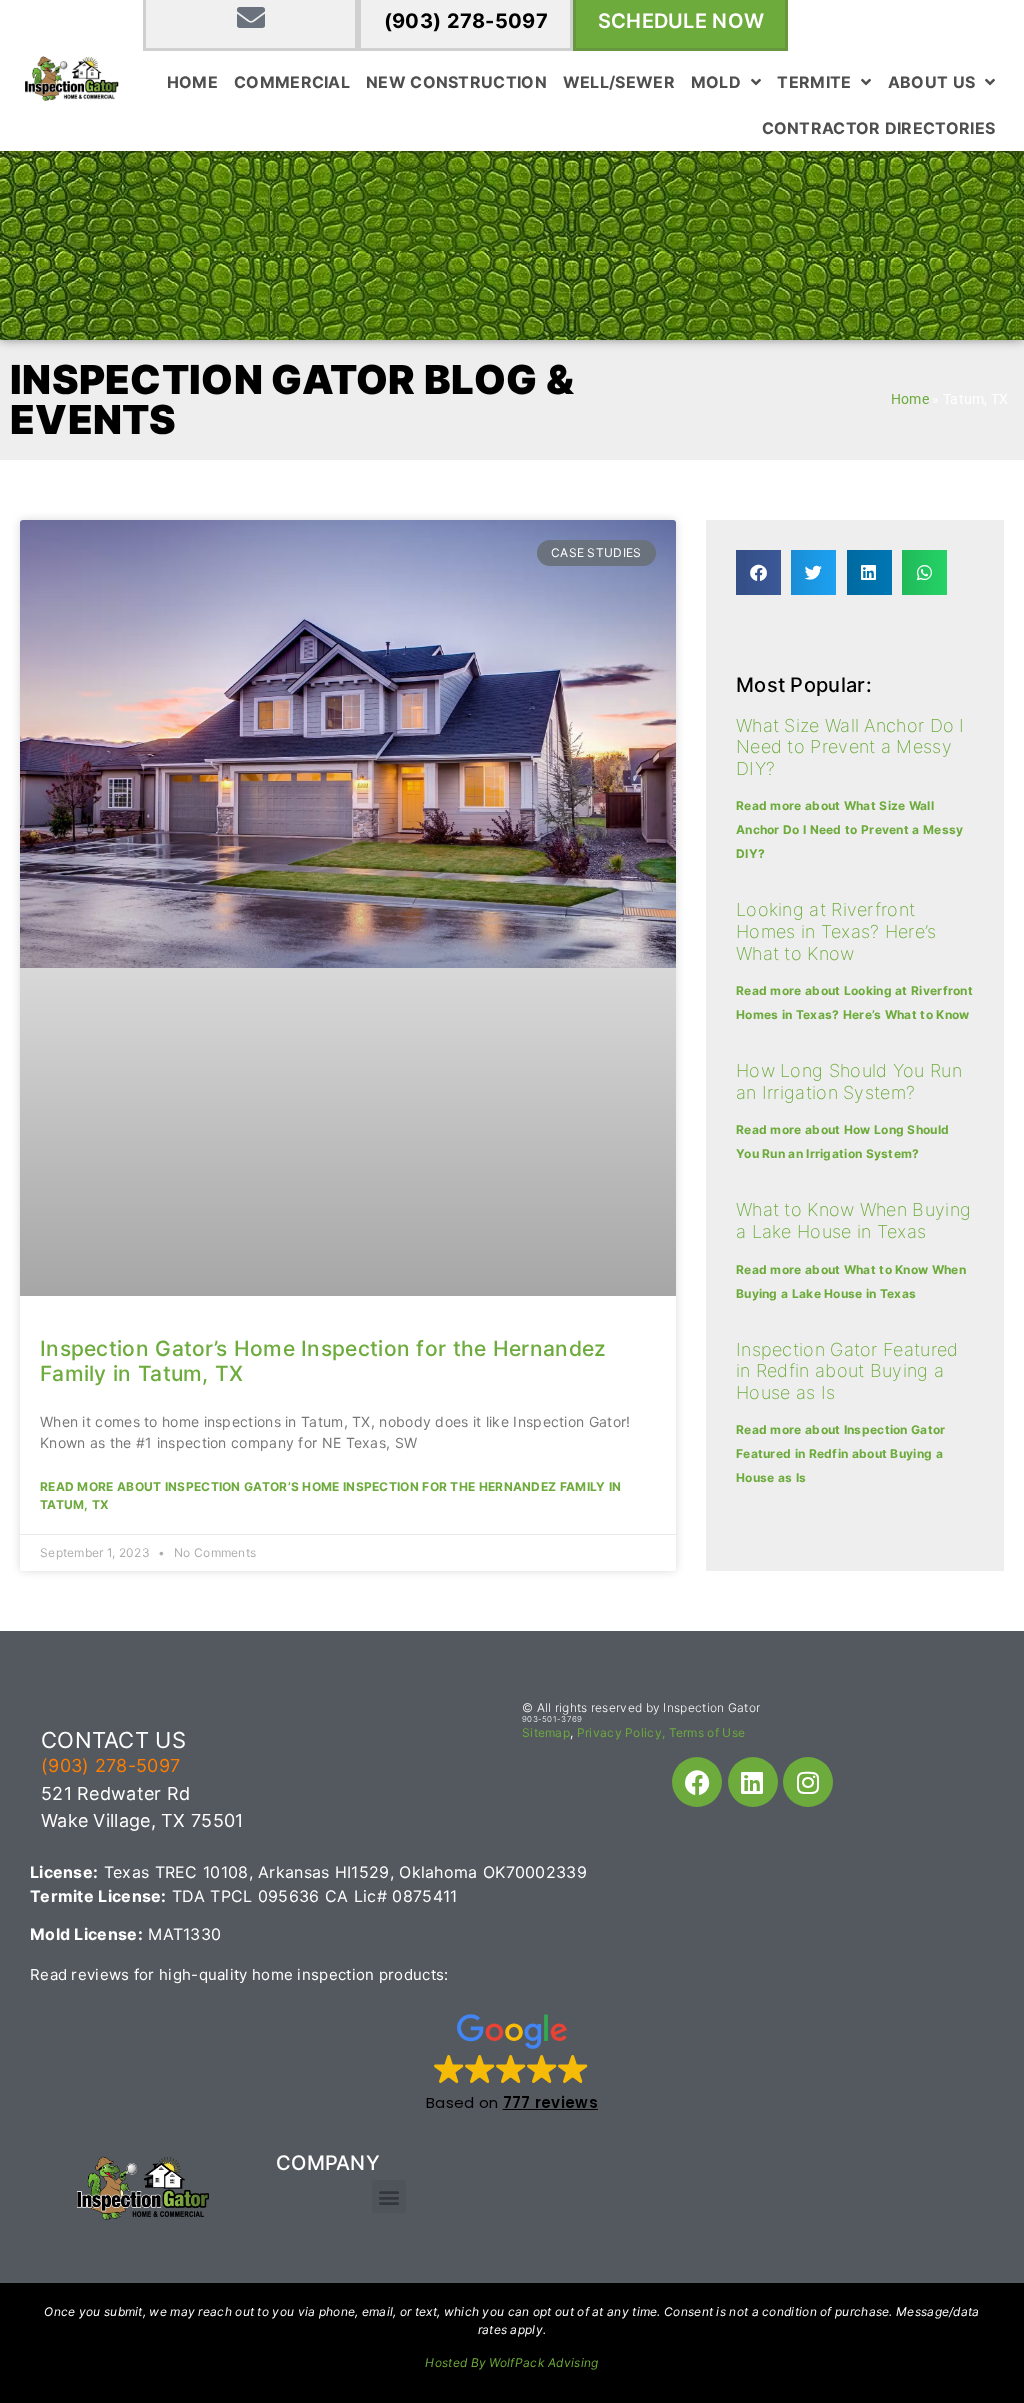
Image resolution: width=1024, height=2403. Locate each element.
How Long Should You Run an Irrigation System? (849, 1081)
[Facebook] (697, 1782)
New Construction (456, 82)
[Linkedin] (753, 1782)
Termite (814, 82)
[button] (758, 572)
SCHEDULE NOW (681, 21)
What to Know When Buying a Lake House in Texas (853, 1220)
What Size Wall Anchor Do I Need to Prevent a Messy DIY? (850, 747)
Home (192, 82)
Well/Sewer (619, 82)
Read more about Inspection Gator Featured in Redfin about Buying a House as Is (841, 1453)
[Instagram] (808, 1782)
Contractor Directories (879, 128)
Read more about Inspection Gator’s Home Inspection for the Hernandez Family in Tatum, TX (330, 1495)
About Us (931, 82)
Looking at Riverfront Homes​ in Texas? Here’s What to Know (836, 931)
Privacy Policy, (621, 1732)
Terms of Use (707, 1732)
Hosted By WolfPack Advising (511, 2362)
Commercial (292, 82)
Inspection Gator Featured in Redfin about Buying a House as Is (847, 1371)
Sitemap (546, 1732)
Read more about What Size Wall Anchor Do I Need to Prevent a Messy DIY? (850, 829)
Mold (716, 82)
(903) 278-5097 (466, 21)
